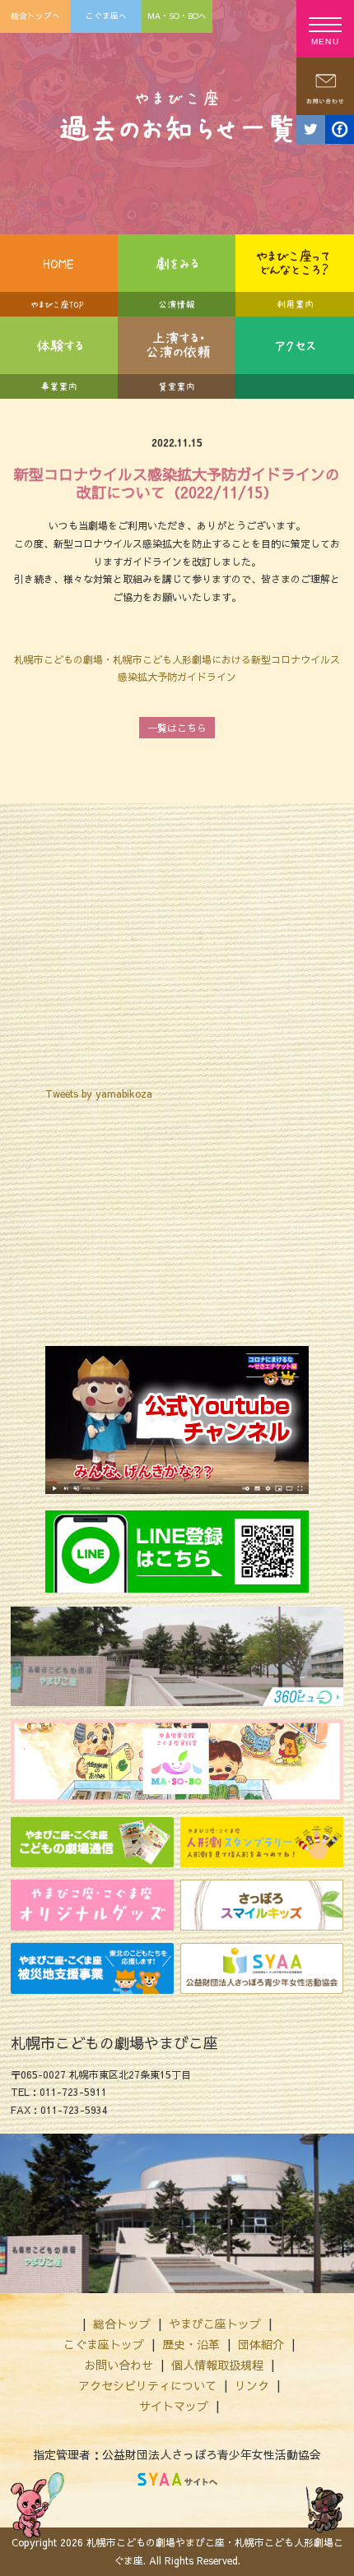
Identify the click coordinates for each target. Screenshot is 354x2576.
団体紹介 (261, 2344)
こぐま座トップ (104, 2344)
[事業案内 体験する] (59, 358)
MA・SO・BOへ (177, 16)
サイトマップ (174, 2406)
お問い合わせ (119, 2365)
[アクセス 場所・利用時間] (294, 358)
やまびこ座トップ (215, 2324)
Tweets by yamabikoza (99, 1094)
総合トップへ (35, 16)
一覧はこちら (177, 728)
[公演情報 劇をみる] (177, 275)
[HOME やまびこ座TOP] (59, 275)
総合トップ (122, 2324)
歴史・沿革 (191, 2344)
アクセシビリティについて (147, 2385)
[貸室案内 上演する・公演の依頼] (177, 358)
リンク (252, 2385)
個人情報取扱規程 (217, 2365)
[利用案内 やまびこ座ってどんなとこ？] (294, 275)
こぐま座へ (106, 16)
